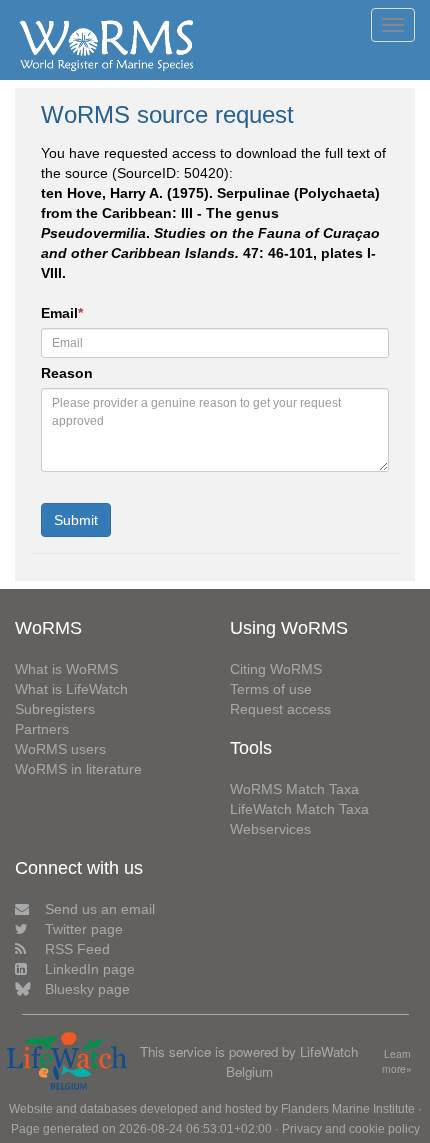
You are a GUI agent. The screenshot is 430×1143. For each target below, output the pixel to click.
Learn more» (397, 1061)
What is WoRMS (66, 669)
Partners (42, 729)
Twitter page (84, 929)
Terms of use (271, 689)
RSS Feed (77, 949)
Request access (280, 709)
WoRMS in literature (78, 769)
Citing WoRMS (276, 669)
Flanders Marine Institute (348, 1109)
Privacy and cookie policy (351, 1129)
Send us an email (100, 909)
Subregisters (55, 709)
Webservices (270, 829)
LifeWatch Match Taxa (299, 809)
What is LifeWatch (71, 689)
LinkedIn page (90, 969)
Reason (67, 373)
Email (62, 313)
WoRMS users (60, 749)
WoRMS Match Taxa (294, 789)
